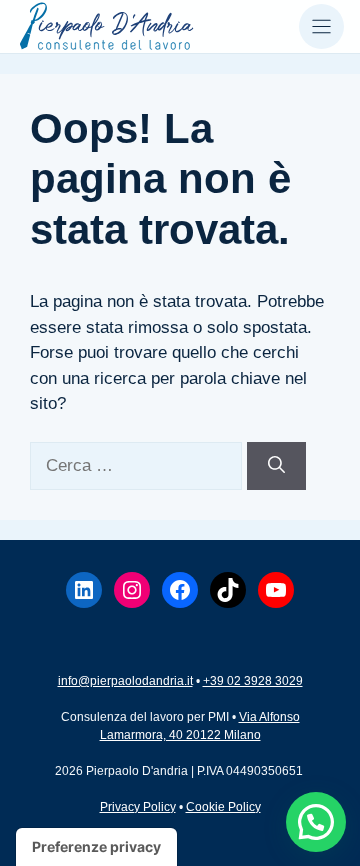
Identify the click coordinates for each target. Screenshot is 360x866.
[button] (316, 822)
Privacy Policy (138, 807)
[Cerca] (276, 466)
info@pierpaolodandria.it (125, 681)
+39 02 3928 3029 (253, 681)
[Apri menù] (321, 26)
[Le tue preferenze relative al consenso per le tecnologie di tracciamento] (96, 847)
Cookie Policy (223, 807)
